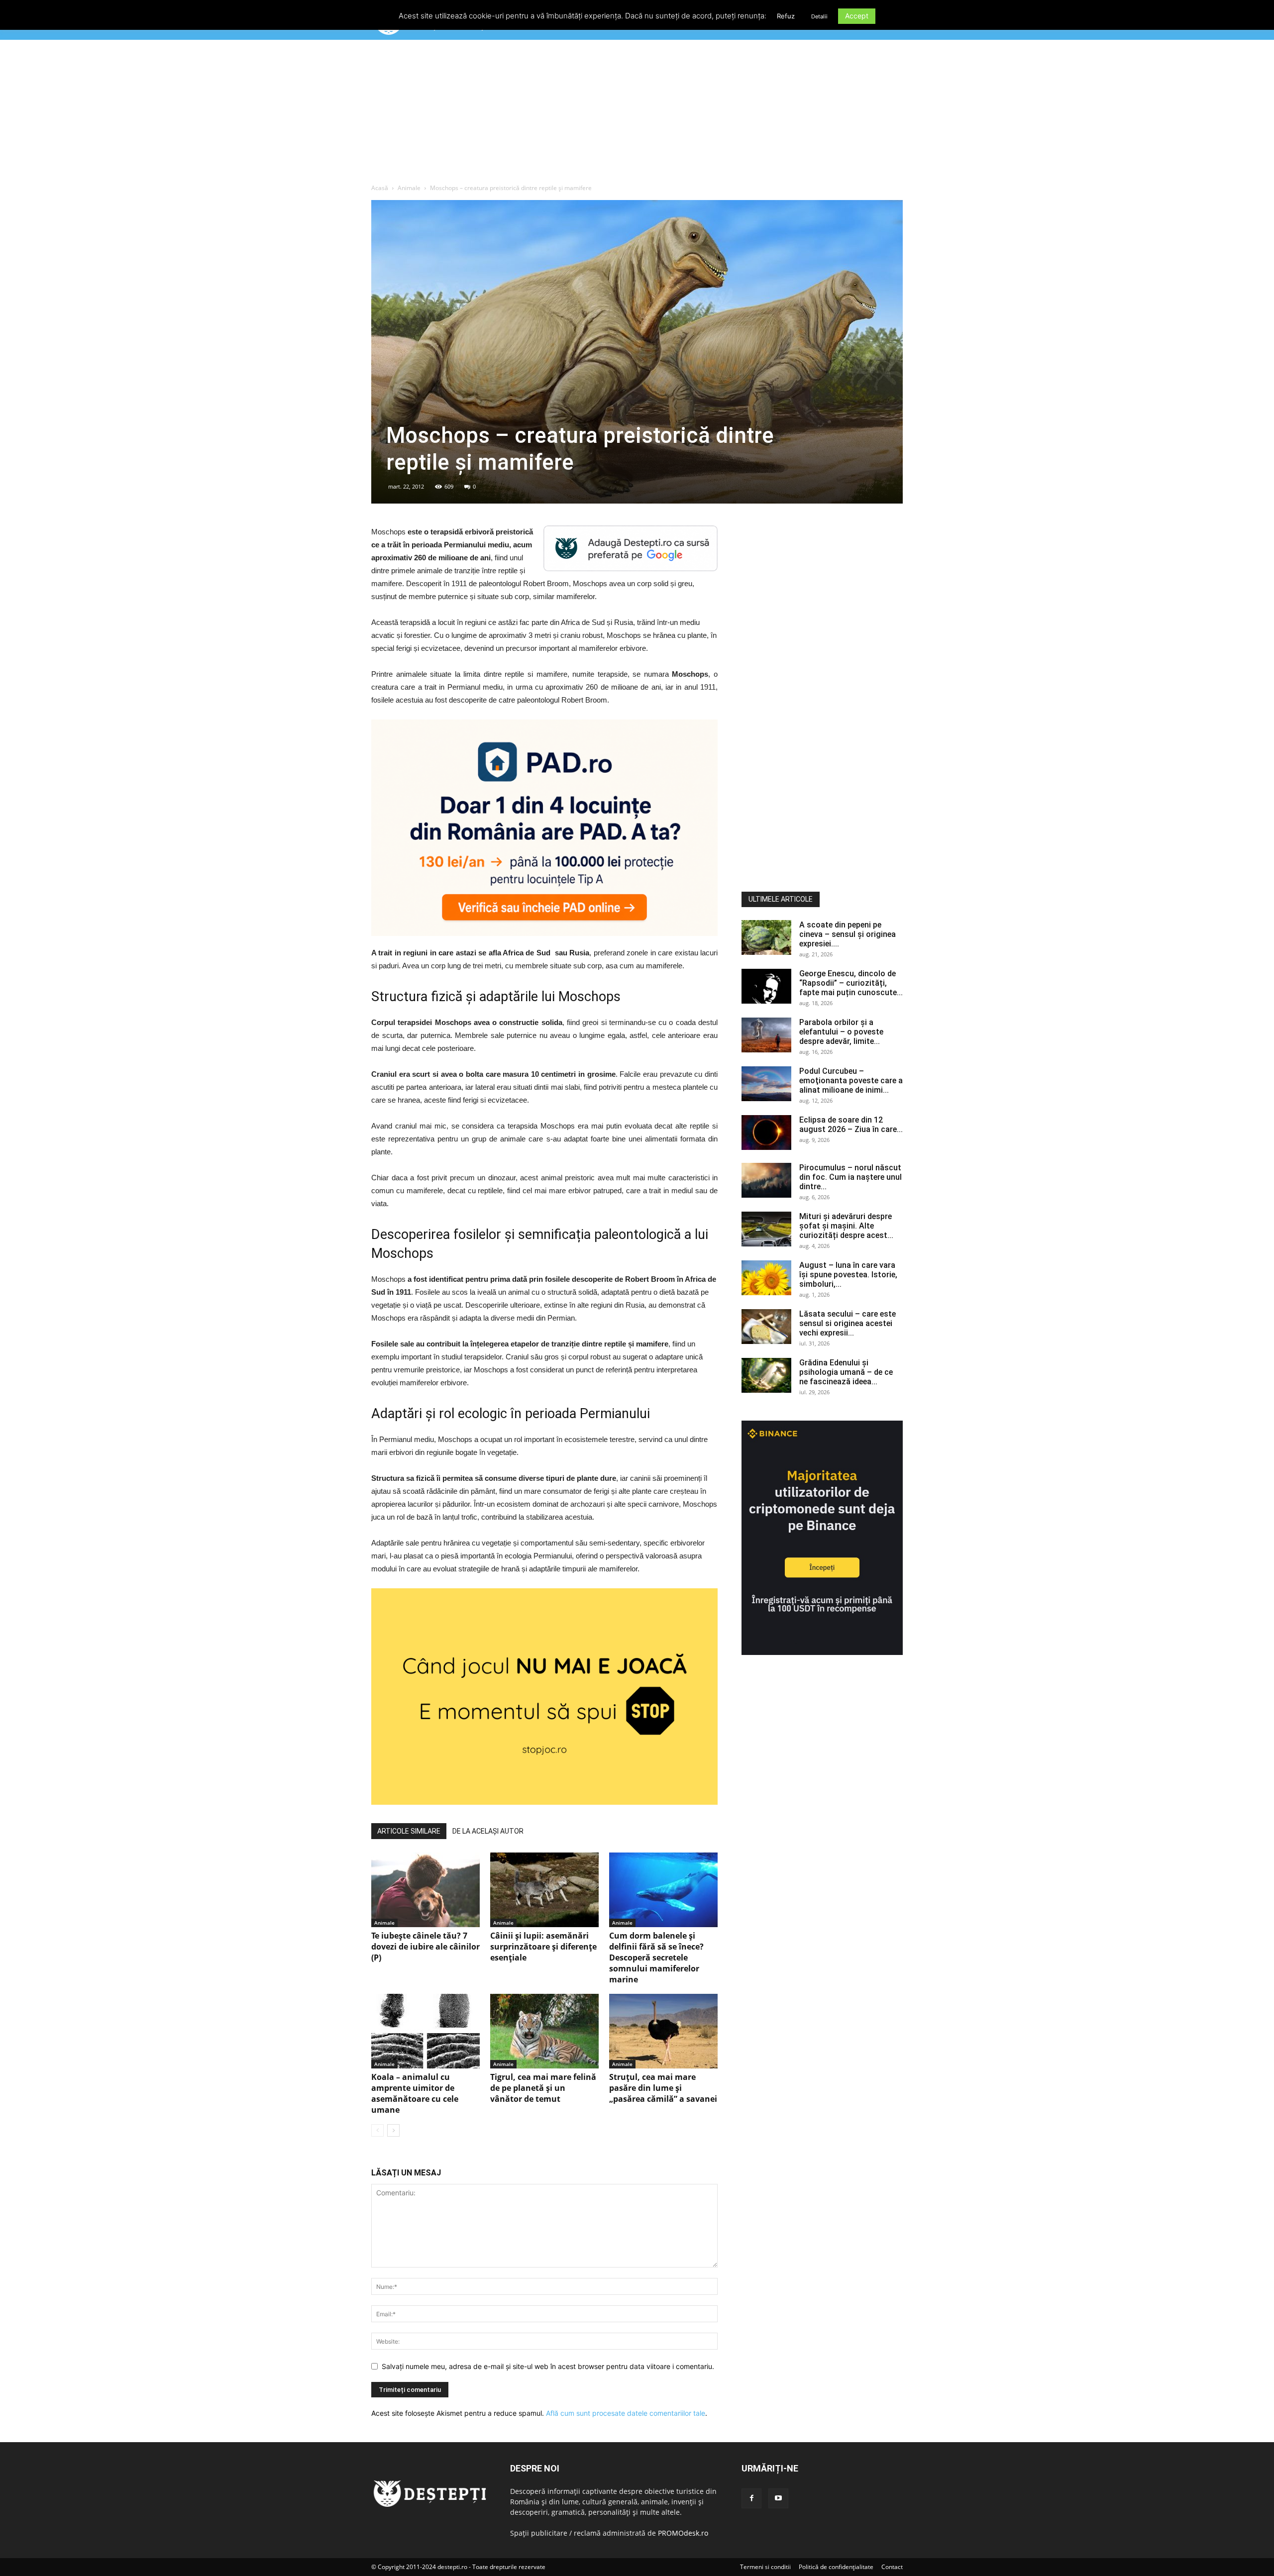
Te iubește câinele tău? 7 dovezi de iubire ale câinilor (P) (425, 1947)
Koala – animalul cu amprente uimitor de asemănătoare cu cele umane (415, 2093)
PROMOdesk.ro (683, 2533)
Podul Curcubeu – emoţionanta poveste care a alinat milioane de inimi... (851, 1081)
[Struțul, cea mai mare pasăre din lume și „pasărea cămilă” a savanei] (663, 2031)
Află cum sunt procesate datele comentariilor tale (626, 2413)
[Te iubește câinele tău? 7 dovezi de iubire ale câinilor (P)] (425, 1890)
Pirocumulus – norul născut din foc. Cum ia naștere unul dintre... (850, 1177)
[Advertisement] (637, 114)
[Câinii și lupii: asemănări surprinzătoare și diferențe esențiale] (544, 1890)
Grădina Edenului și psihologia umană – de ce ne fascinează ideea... (846, 1372)
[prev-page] (377, 2130)
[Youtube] (778, 2498)
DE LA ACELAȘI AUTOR (488, 1831)
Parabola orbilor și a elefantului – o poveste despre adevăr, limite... (841, 1032)
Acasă (380, 188)
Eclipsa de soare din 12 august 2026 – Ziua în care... (851, 1125)
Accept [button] (857, 16)
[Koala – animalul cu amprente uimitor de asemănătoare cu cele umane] (425, 2031)
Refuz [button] (786, 16)
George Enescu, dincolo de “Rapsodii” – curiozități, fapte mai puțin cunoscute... (851, 983)
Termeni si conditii (765, 2567)
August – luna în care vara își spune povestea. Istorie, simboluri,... (848, 1275)
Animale (409, 188)
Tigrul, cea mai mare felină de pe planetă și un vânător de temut (543, 2088)
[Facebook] (751, 2498)
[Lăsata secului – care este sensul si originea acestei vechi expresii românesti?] (766, 1327)
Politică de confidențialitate (836, 2567)
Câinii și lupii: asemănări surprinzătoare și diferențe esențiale (543, 1947)
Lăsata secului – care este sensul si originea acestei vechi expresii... (848, 1323)
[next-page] (393, 2130)
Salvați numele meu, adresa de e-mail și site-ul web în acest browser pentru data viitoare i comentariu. (548, 2366)
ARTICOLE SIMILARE (409, 1831)
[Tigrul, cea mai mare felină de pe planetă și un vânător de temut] (544, 2031)
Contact (892, 2567)
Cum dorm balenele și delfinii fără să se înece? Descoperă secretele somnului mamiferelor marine (656, 1958)
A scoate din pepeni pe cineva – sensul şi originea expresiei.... (848, 934)
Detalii (819, 16)
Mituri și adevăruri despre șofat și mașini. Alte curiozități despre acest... (846, 1226)
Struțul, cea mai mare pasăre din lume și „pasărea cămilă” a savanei (663, 2088)
